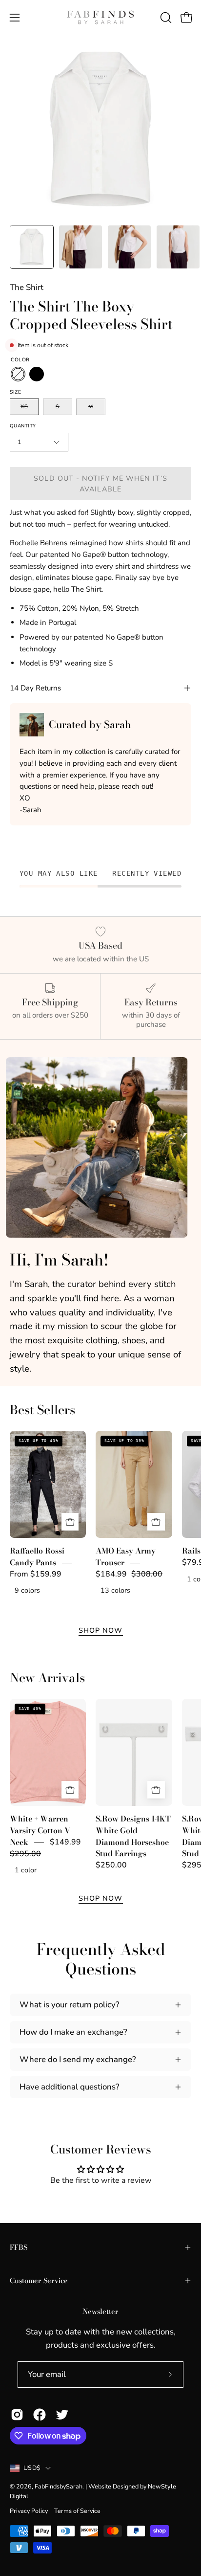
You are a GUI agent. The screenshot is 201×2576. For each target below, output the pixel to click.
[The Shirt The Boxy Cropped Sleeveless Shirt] (32, 247)
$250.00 (111, 1865)
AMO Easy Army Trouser (126, 1556)
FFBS (19, 2247)
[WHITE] (18, 374)
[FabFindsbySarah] (100, 18)
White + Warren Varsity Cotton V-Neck (41, 1831)
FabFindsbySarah (59, 2486)
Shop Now (101, 1630)
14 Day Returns (35, 688)
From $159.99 (36, 1574)
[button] (165, 18)
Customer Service (39, 2281)
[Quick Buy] (70, 1522)
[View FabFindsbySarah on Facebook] (40, 2415)
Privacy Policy (29, 2511)
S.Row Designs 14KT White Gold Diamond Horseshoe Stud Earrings (133, 1836)
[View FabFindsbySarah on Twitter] (62, 2415)
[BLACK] (37, 374)
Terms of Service (77, 2511)
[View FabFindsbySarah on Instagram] (17, 2415)
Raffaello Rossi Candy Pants (37, 1556)
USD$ (32, 2468)
